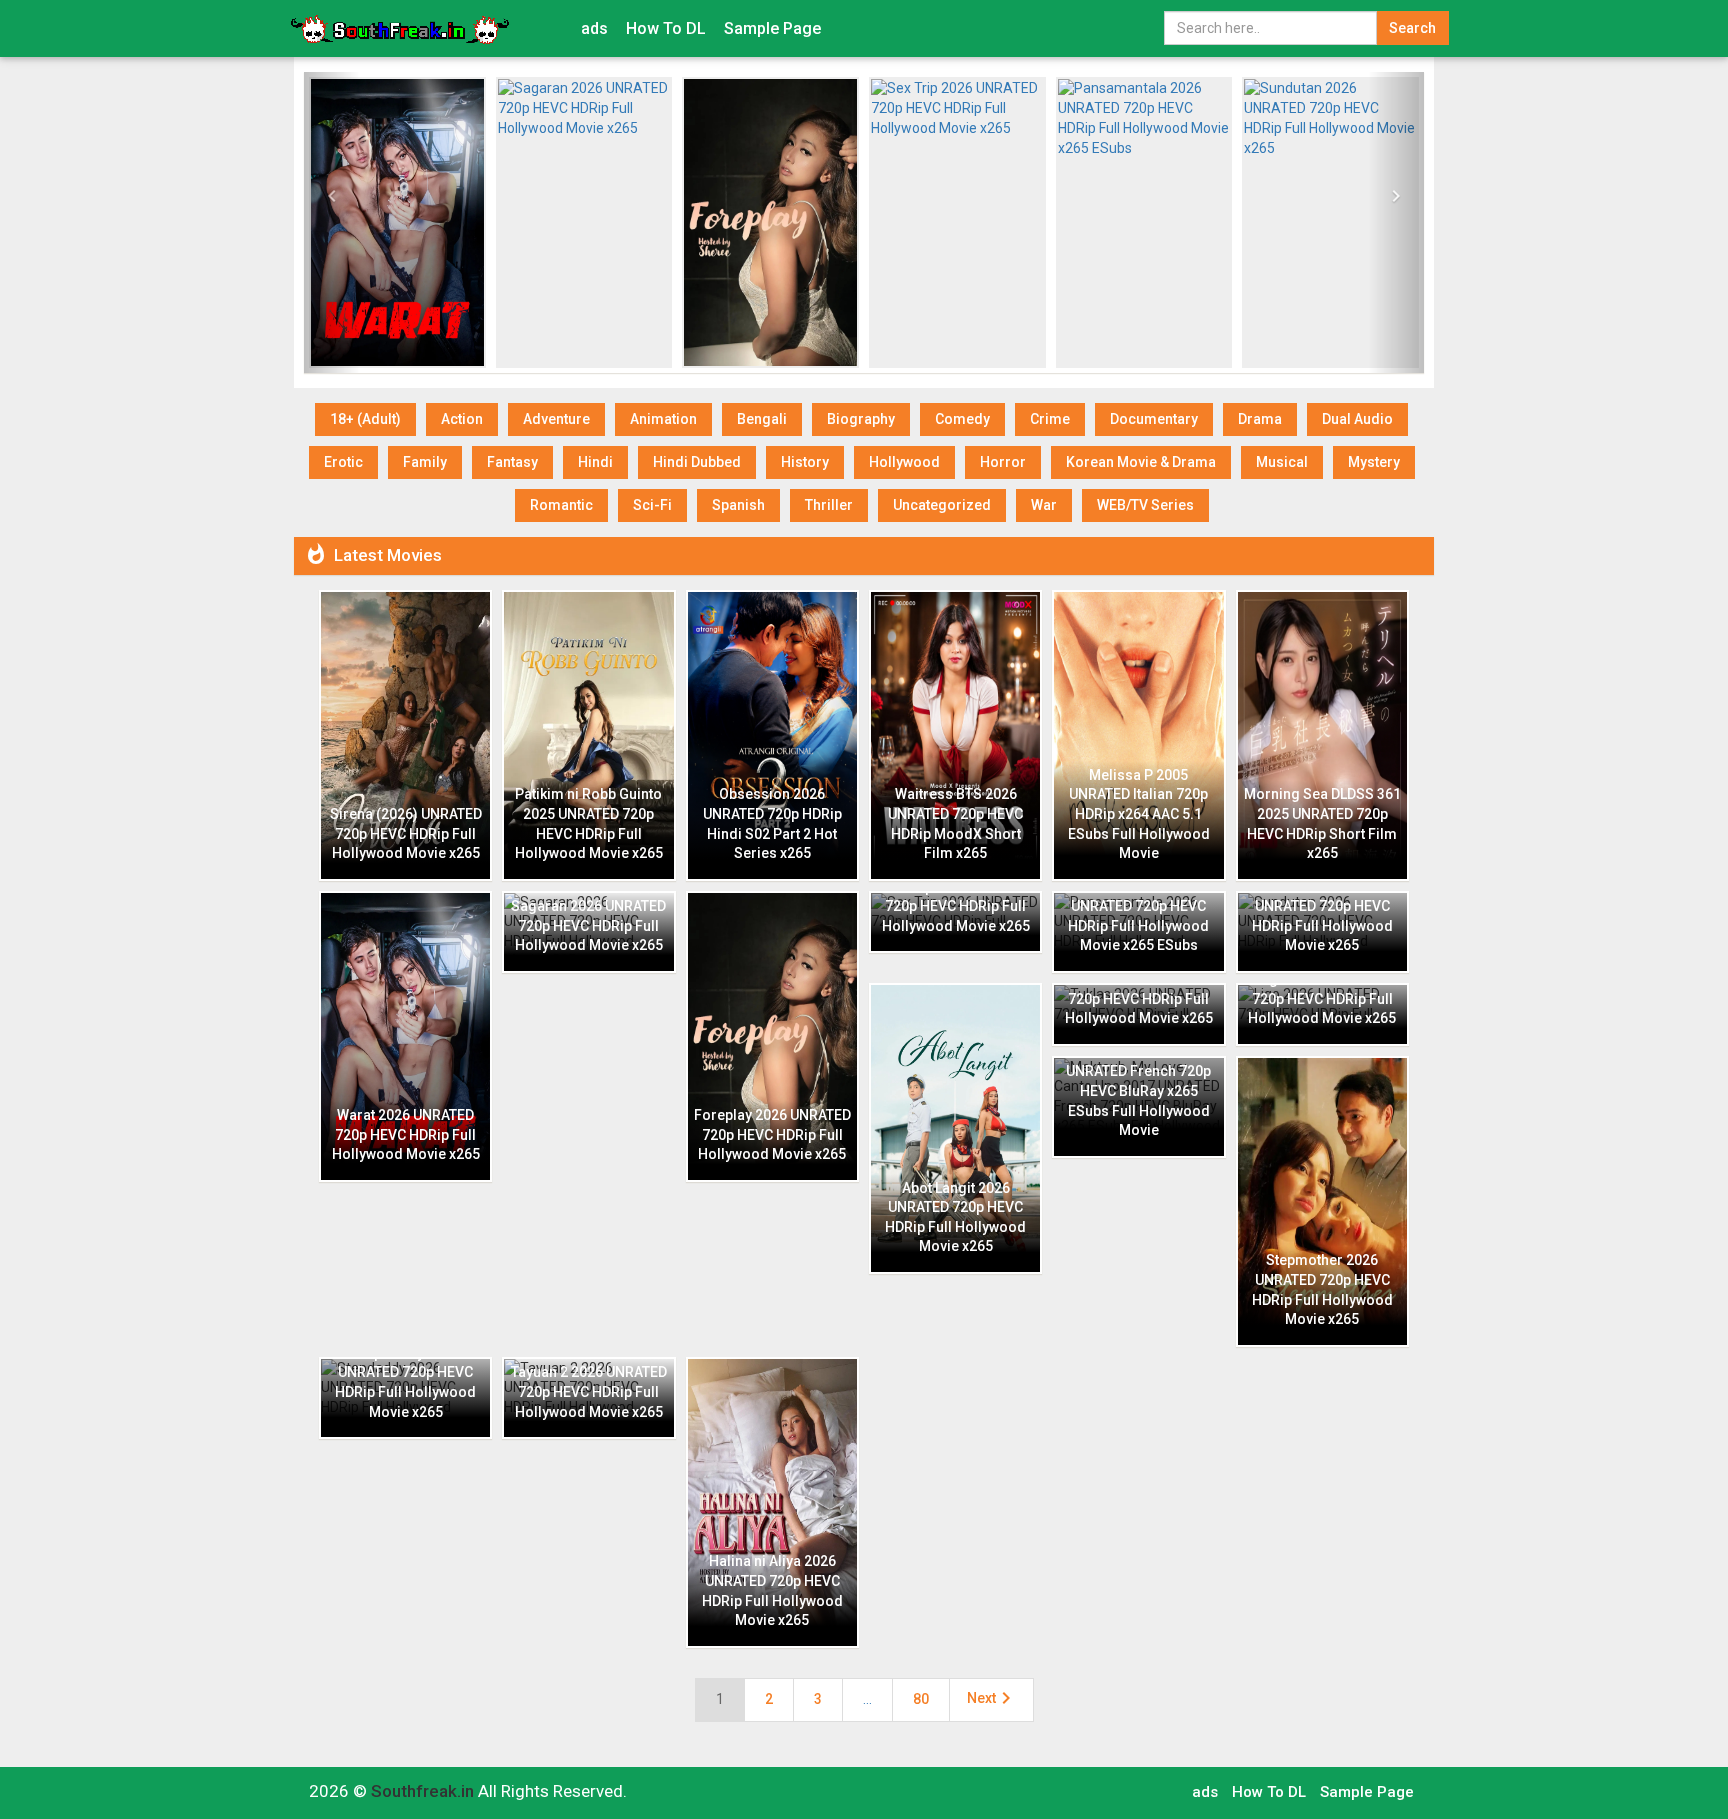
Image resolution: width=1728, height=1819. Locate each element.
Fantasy (512, 462)
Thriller (829, 505)
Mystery (1374, 462)
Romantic (561, 505)
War (1044, 505)
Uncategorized (942, 505)
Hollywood (904, 462)
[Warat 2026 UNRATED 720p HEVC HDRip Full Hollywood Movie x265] (397, 222)
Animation (663, 419)
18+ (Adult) (365, 419)
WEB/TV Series (1145, 505)
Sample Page (772, 28)
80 (921, 1699)
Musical (1282, 462)
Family (425, 462)
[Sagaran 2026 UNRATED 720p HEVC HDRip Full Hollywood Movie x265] (584, 222)
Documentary (1154, 419)
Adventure (556, 419)
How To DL (666, 28)
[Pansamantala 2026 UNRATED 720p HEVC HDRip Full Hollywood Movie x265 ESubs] (1144, 222)
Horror (1003, 462)
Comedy (962, 419)
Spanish (738, 505)
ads (594, 28)
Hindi (595, 462)
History (805, 462)
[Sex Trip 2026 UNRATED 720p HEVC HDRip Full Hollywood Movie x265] (957, 222)
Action (462, 419)
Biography (861, 419)
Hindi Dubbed (697, 462)
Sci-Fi (652, 505)
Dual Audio (1357, 419)
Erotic (343, 462)
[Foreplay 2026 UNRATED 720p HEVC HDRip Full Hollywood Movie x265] (770, 222)
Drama (1260, 419)
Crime (1050, 419)
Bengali (762, 419)
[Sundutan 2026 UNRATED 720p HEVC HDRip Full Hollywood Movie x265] (1330, 222)
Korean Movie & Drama (1141, 462)
